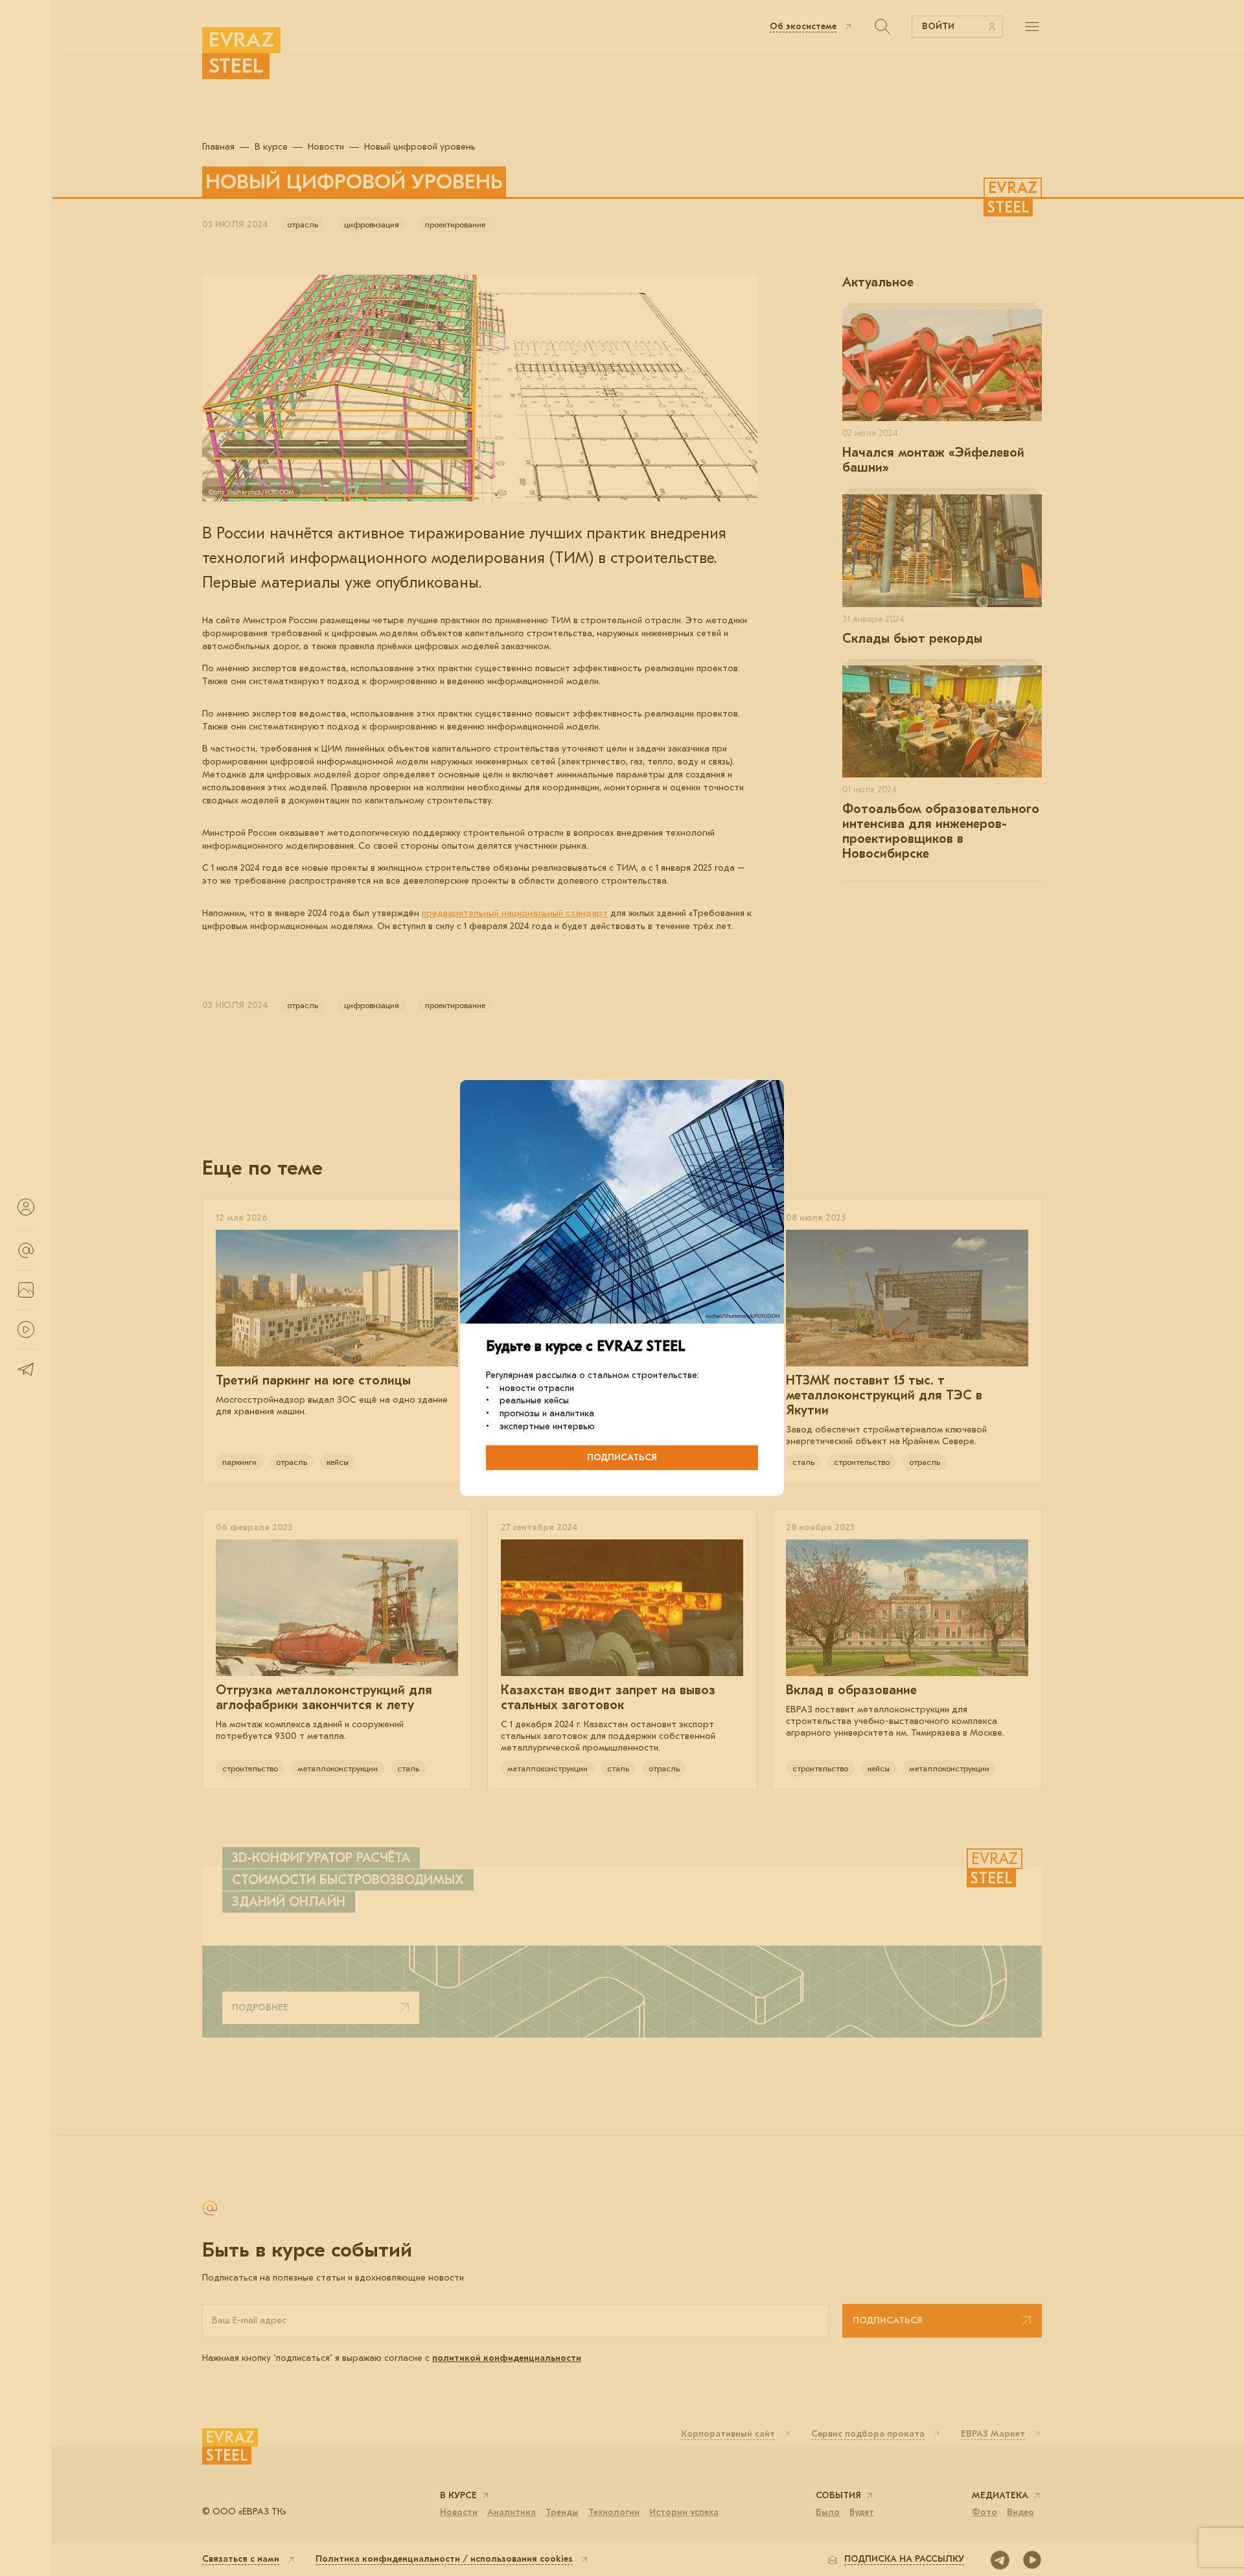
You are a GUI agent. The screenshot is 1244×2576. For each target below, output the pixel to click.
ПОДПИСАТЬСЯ (622, 1457)
